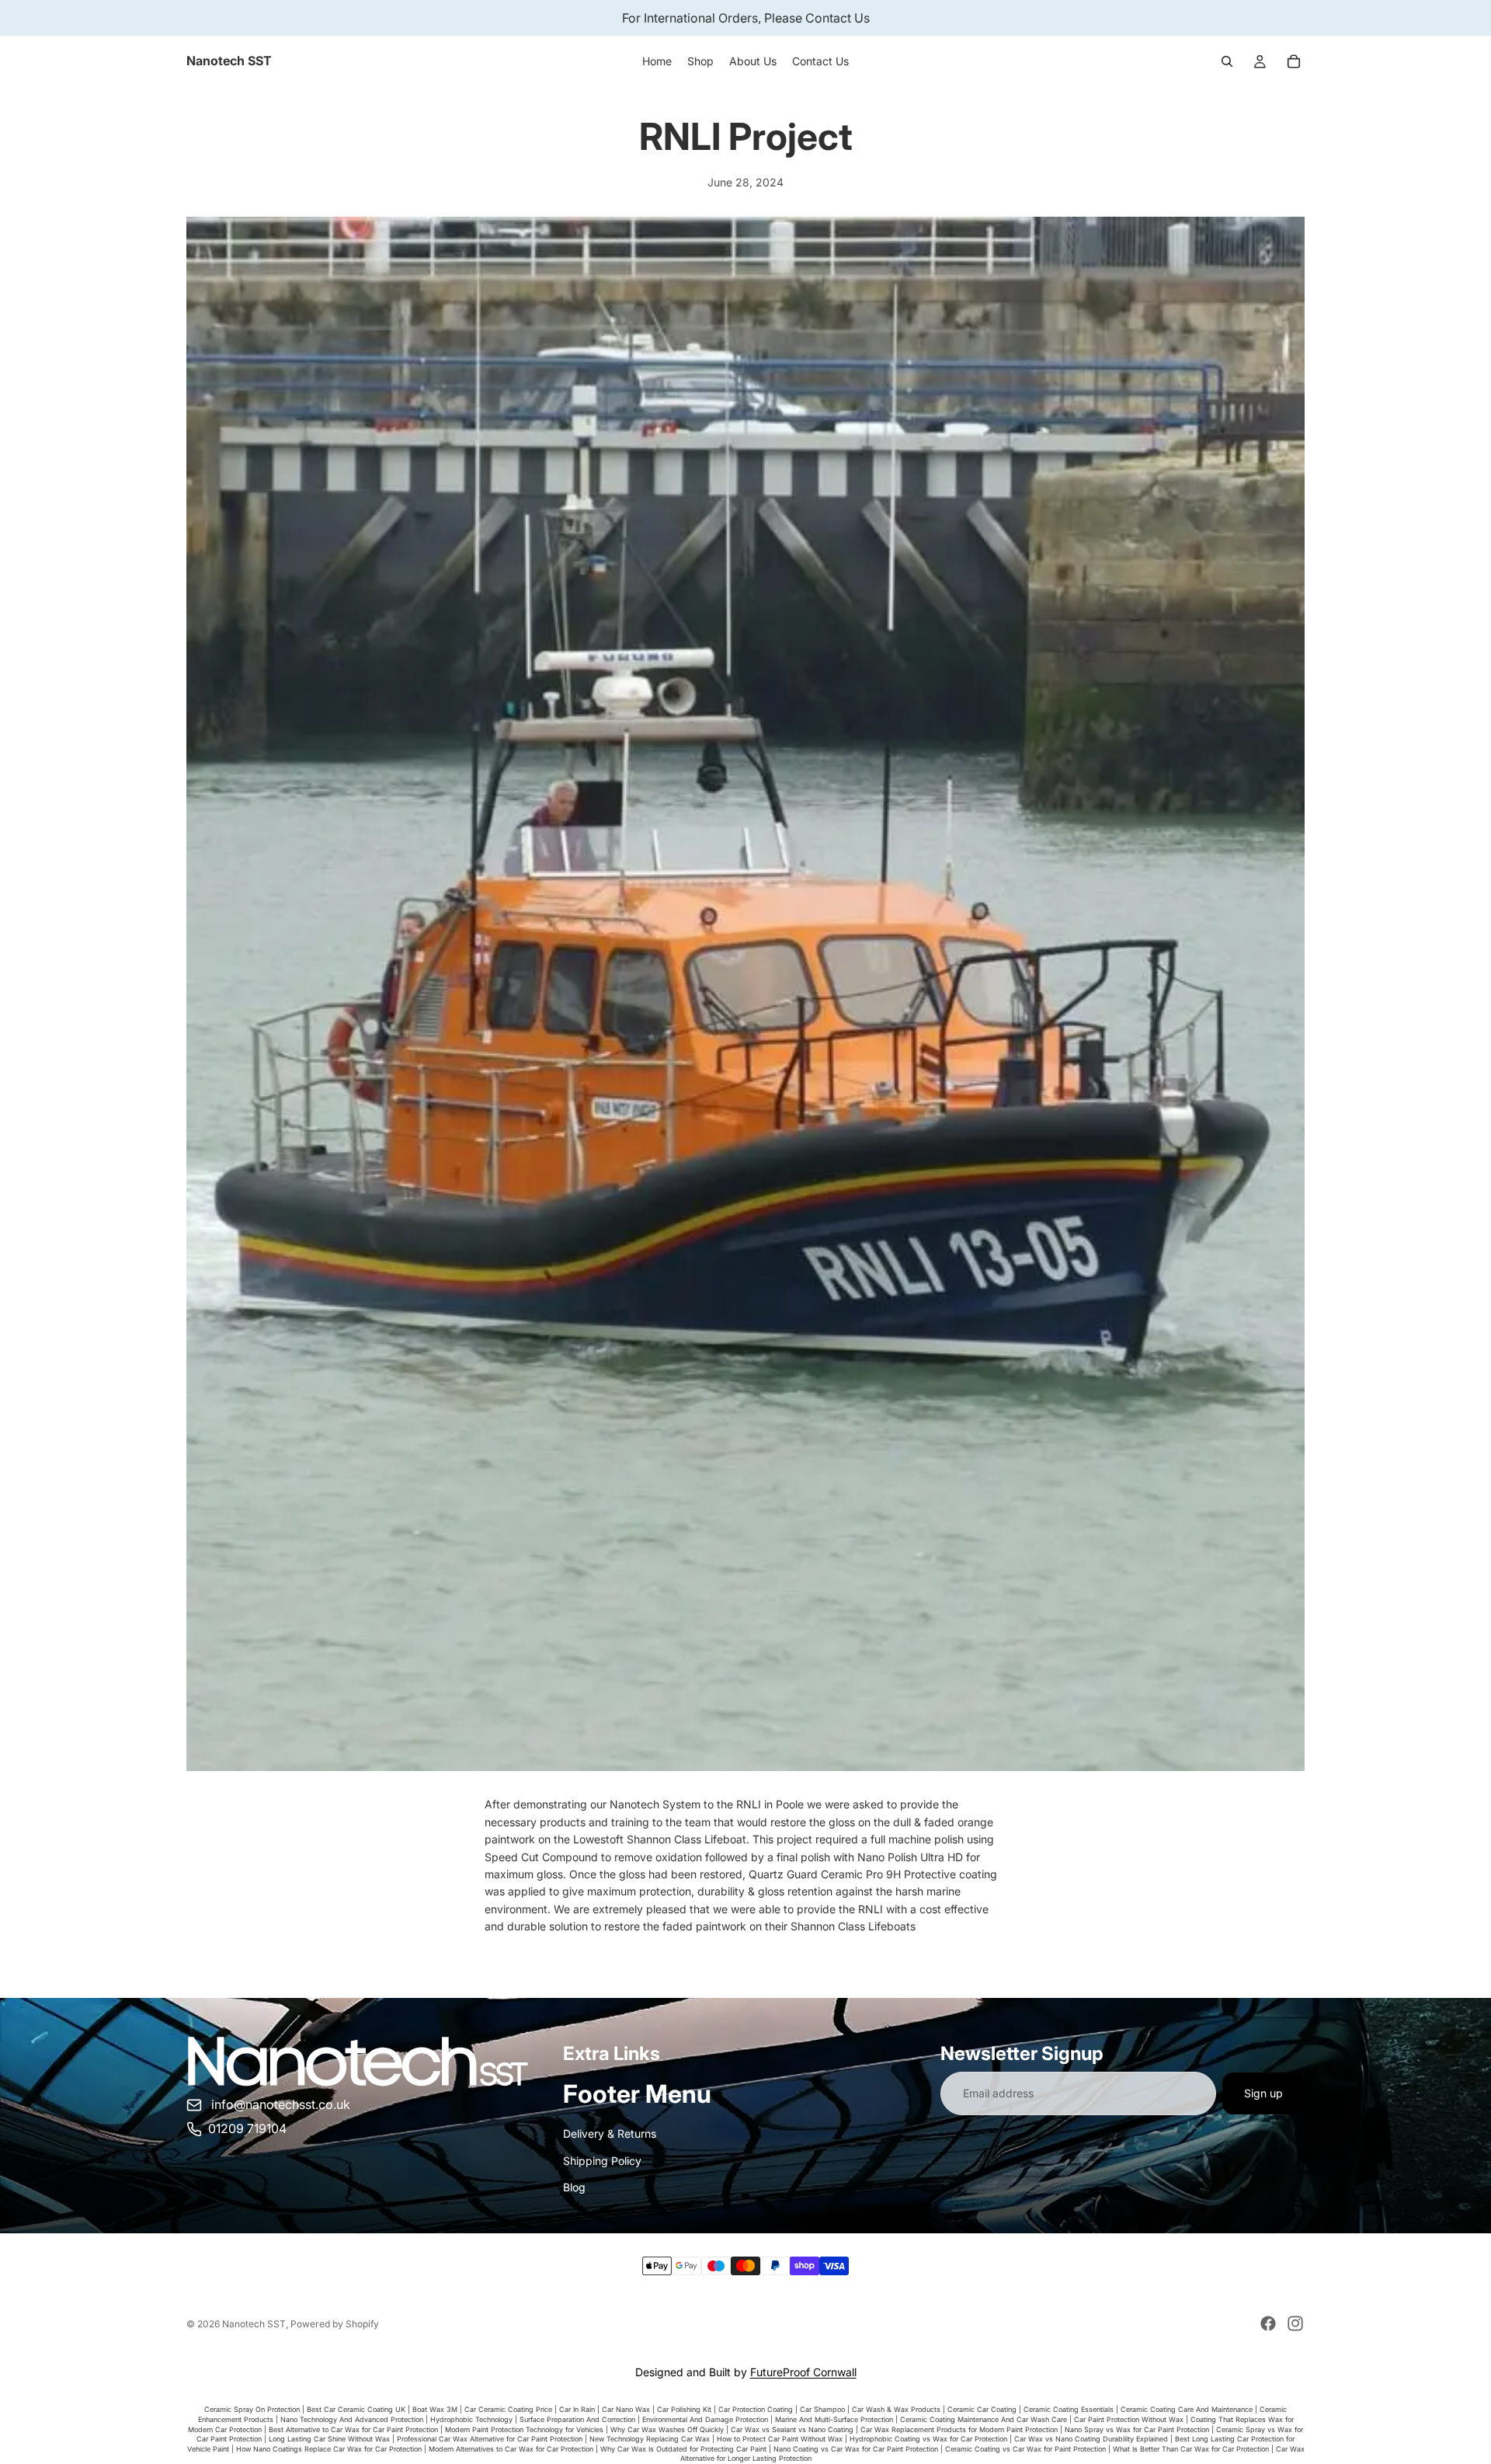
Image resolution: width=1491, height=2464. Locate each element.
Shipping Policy (602, 2161)
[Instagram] (1295, 2323)
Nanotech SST (254, 2324)
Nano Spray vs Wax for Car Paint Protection (1137, 2429)
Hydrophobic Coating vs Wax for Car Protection (928, 2439)
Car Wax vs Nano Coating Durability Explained (1091, 2439)
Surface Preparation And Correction (577, 2419)
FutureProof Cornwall (803, 2372)
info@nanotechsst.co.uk (281, 2104)
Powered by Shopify (335, 2324)
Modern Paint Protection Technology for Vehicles (524, 2429)
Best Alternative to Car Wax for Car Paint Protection (353, 2429)
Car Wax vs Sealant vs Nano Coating (792, 2429)
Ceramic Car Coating (982, 2409)
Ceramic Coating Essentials (1069, 2409)
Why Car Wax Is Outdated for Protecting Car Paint (683, 2449)
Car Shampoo (822, 2409)
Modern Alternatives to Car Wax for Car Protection (511, 2449)
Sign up (1263, 2093)
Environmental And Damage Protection (705, 2419)
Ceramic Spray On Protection (252, 2409)
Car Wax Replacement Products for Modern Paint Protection (959, 2429)
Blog (574, 2187)
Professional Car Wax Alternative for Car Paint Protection (490, 2439)
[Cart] (1294, 61)
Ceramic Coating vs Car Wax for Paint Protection (1025, 2449)
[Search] (1227, 61)
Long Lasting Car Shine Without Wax (329, 2439)
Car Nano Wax (626, 2409)
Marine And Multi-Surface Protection (834, 2419)
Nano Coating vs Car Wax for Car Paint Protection (856, 2449)
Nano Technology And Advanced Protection (352, 2419)
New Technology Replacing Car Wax (650, 2439)
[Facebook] (1268, 2323)
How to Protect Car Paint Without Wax (780, 2439)
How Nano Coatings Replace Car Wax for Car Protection (329, 2449)
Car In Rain (577, 2409)
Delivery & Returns (610, 2133)
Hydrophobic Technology (471, 2419)
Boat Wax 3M (435, 2409)
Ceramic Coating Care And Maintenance (1187, 2409)
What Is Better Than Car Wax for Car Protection (1191, 2449)
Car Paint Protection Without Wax (1129, 2419)
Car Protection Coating (756, 2409)
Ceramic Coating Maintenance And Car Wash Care (984, 2419)
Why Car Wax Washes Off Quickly (667, 2429)
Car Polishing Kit (684, 2409)
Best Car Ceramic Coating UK (356, 2409)
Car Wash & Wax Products (896, 2409)
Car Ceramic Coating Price (508, 2409)
